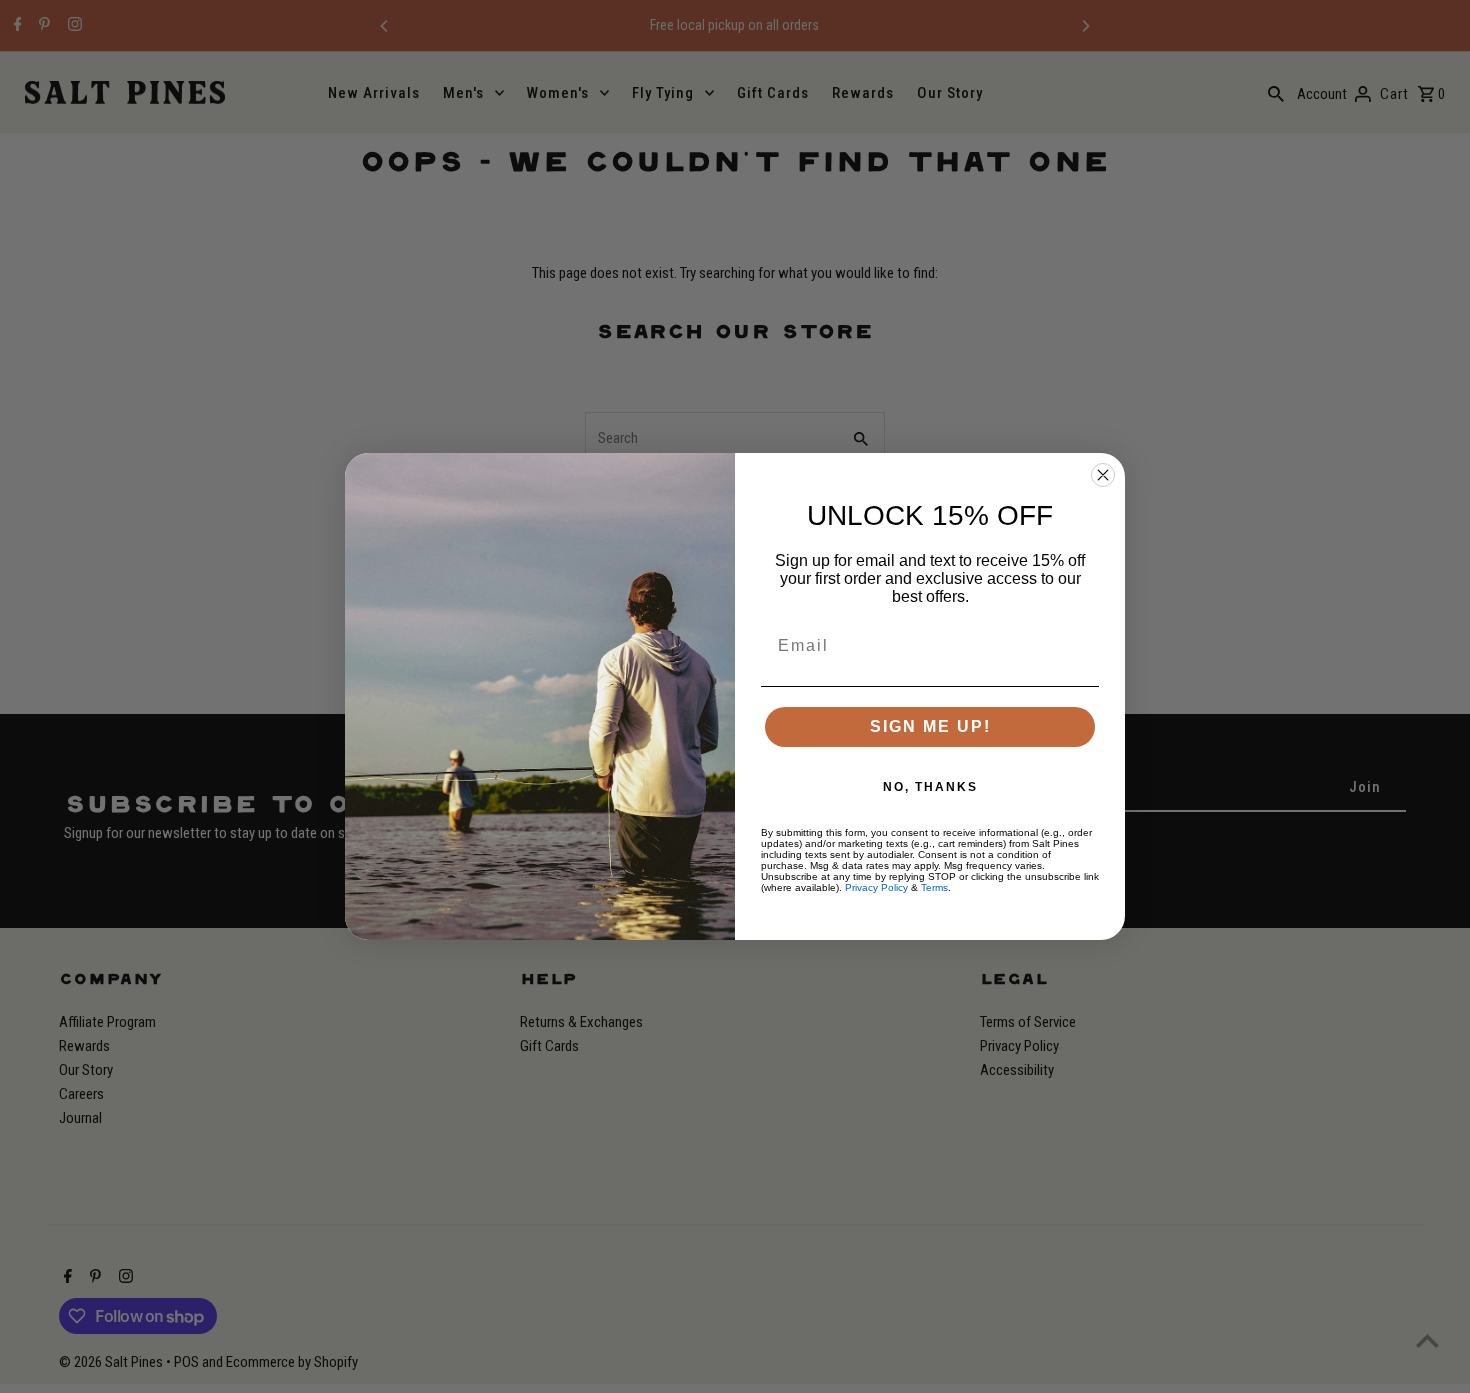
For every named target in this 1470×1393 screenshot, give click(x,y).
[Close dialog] (1103, 475)
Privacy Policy (876, 887)
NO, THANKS (930, 787)
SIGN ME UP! (930, 726)
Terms (934, 887)
